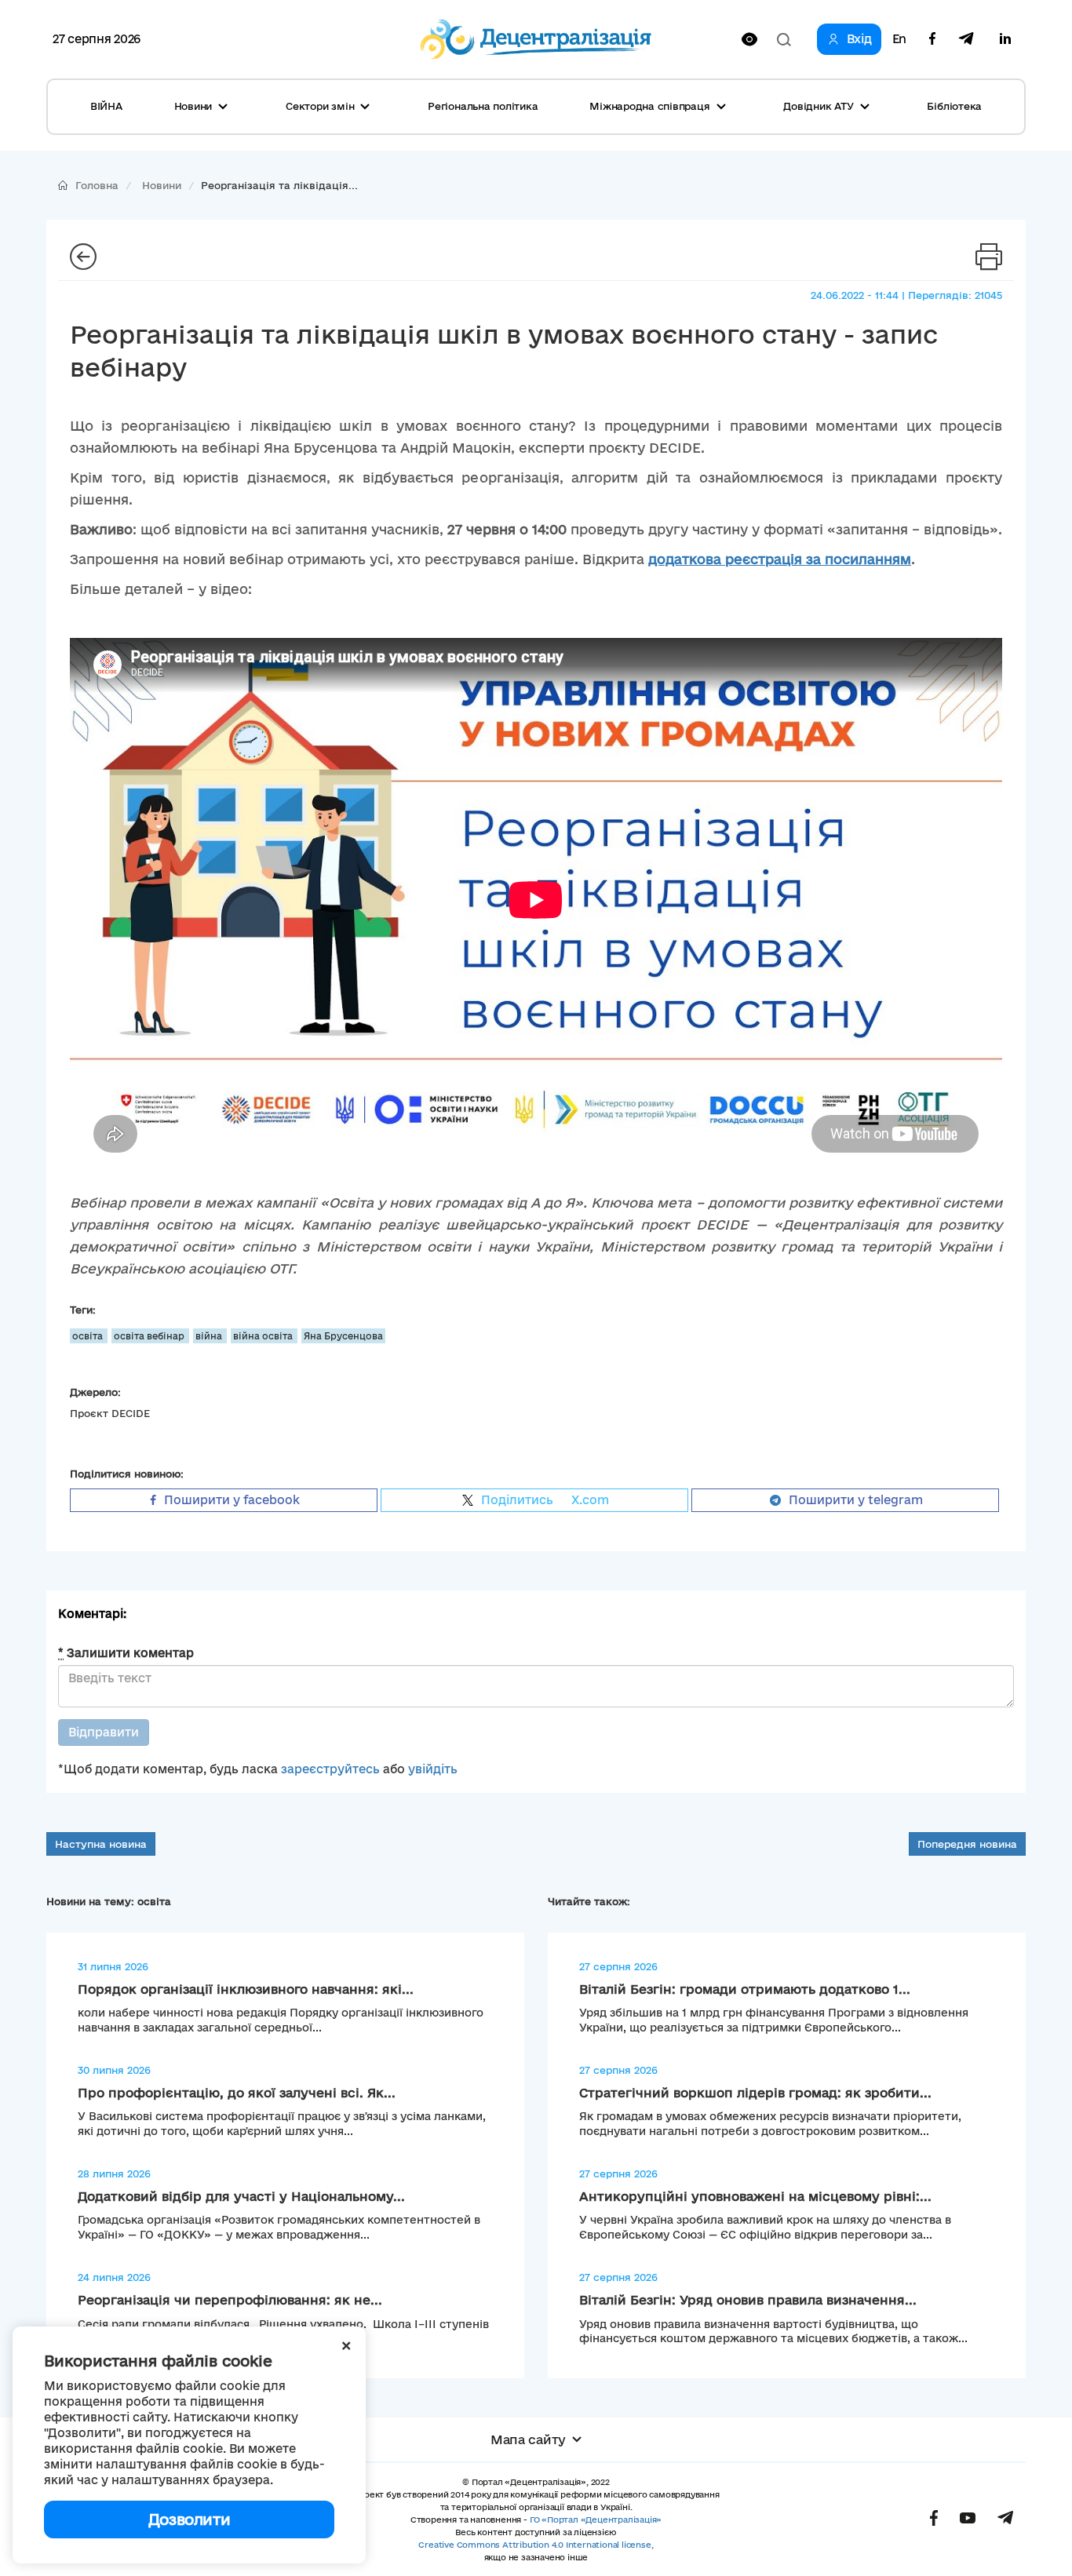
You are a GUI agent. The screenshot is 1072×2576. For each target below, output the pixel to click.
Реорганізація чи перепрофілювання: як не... (230, 2300)
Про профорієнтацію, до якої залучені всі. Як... (237, 2093)
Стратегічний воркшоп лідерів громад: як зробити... (755, 2093)
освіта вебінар (150, 1336)
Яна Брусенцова (343, 1336)
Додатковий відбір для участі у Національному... (241, 2196)
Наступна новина (101, 1844)
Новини (162, 185)
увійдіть (433, 1769)
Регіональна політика (483, 106)
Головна (97, 185)
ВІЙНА (106, 106)
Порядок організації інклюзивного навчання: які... (246, 1989)
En (899, 39)
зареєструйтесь (330, 1769)
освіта (89, 1336)
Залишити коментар (126, 1653)
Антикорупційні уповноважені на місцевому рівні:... (755, 2196)
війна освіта (264, 1336)
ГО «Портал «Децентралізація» (596, 2520)
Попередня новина (967, 1844)
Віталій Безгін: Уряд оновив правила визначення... (748, 2300)
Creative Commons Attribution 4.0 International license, (536, 2545)
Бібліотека (954, 106)
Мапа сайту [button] (528, 2439)
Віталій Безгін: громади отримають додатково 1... (745, 1989)
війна (210, 1336)
